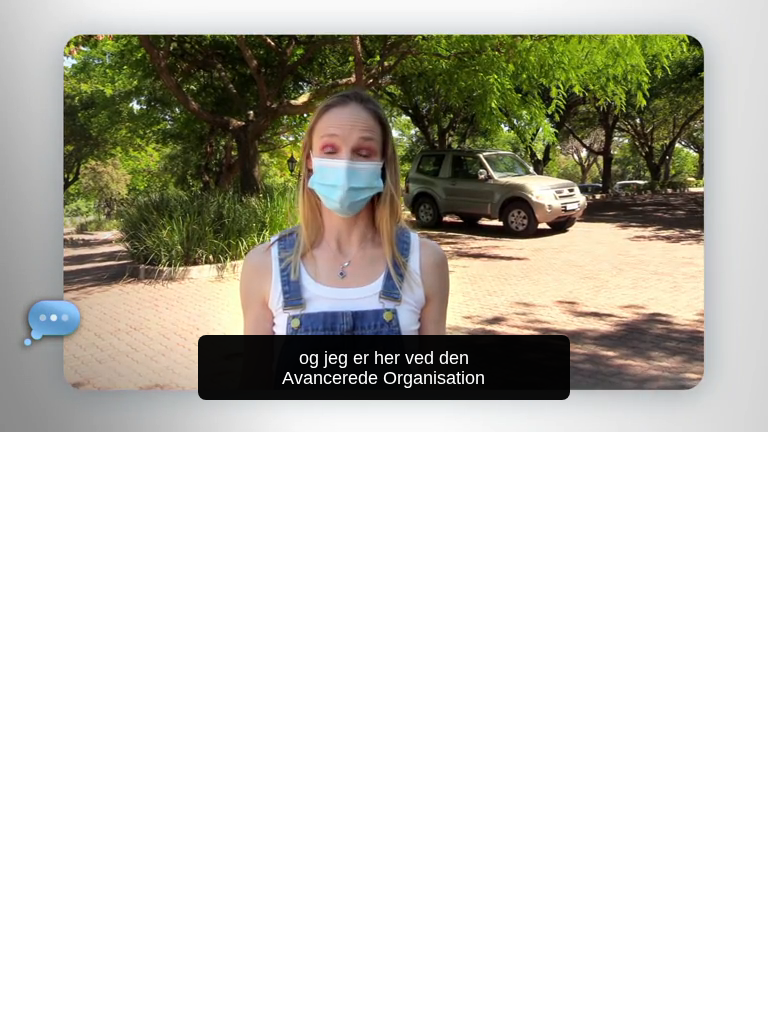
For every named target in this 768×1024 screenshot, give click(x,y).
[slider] (398, 412)
